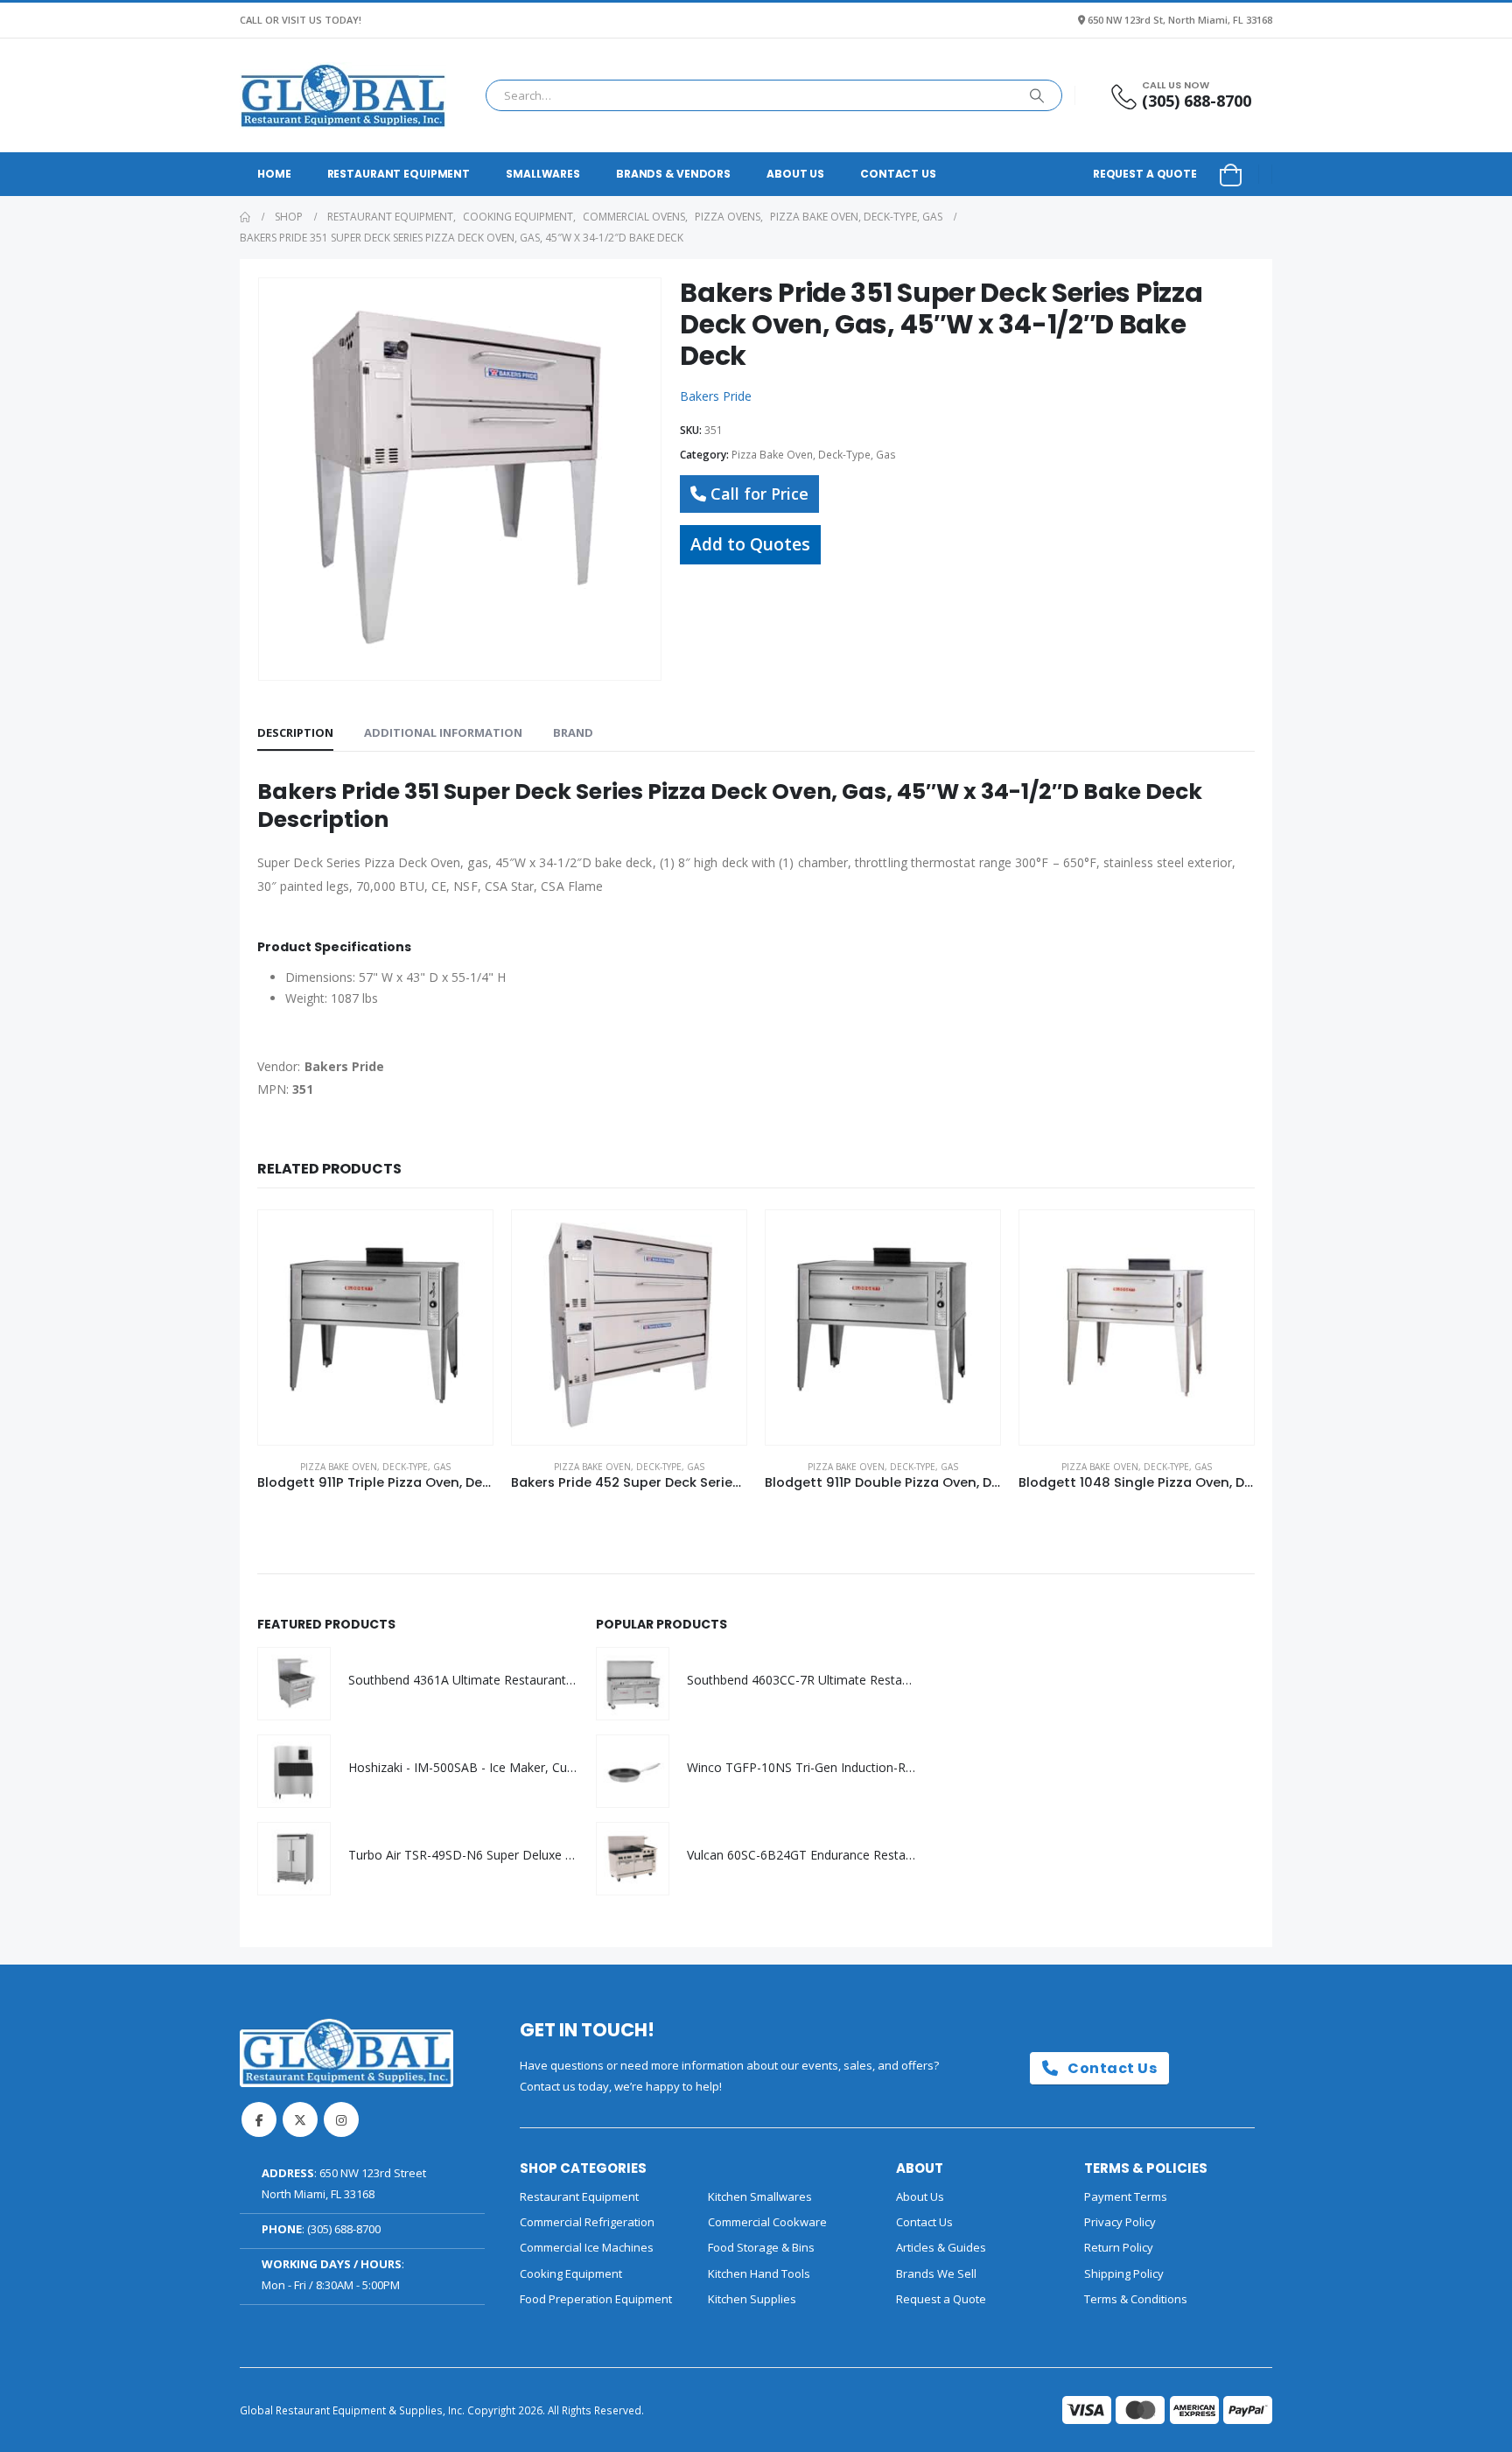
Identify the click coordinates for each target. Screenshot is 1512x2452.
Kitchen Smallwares (760, 2196)
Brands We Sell (936, 2273)
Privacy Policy (1120, 2222)
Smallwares (543, 174)
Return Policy (1119, 2247)
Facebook (259, 2119)
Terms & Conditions (1136, 2299)
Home (274, 174)
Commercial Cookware (767, 2222)
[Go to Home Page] (245, 217)
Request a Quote (1145, 174)
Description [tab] (295, 732)
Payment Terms (1126, 2196)
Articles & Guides (941, 2247)
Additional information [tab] (443, 732)
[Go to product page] (375, 1328)
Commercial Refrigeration (587, 2222)
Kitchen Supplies (752, 2299)
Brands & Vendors (673, 174)
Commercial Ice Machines (587, 2247)
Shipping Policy (1124, 2273)
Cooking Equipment (571, 2273)
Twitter (300, 2119)
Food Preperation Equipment (596, 2299)
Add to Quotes (750, 544)
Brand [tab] (573, 732)
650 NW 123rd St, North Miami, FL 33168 (1180, 20)
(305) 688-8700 (344, 2229)
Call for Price (759, 494)
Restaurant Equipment (399, 174)
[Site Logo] (343, 95)
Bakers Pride (716, 396)
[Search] (1037, 95)
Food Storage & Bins (761, 2247)
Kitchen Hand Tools (759, 2273)
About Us (795, 174)
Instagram (341, 2119)
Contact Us (898, 174)
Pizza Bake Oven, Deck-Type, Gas (814, 455)
